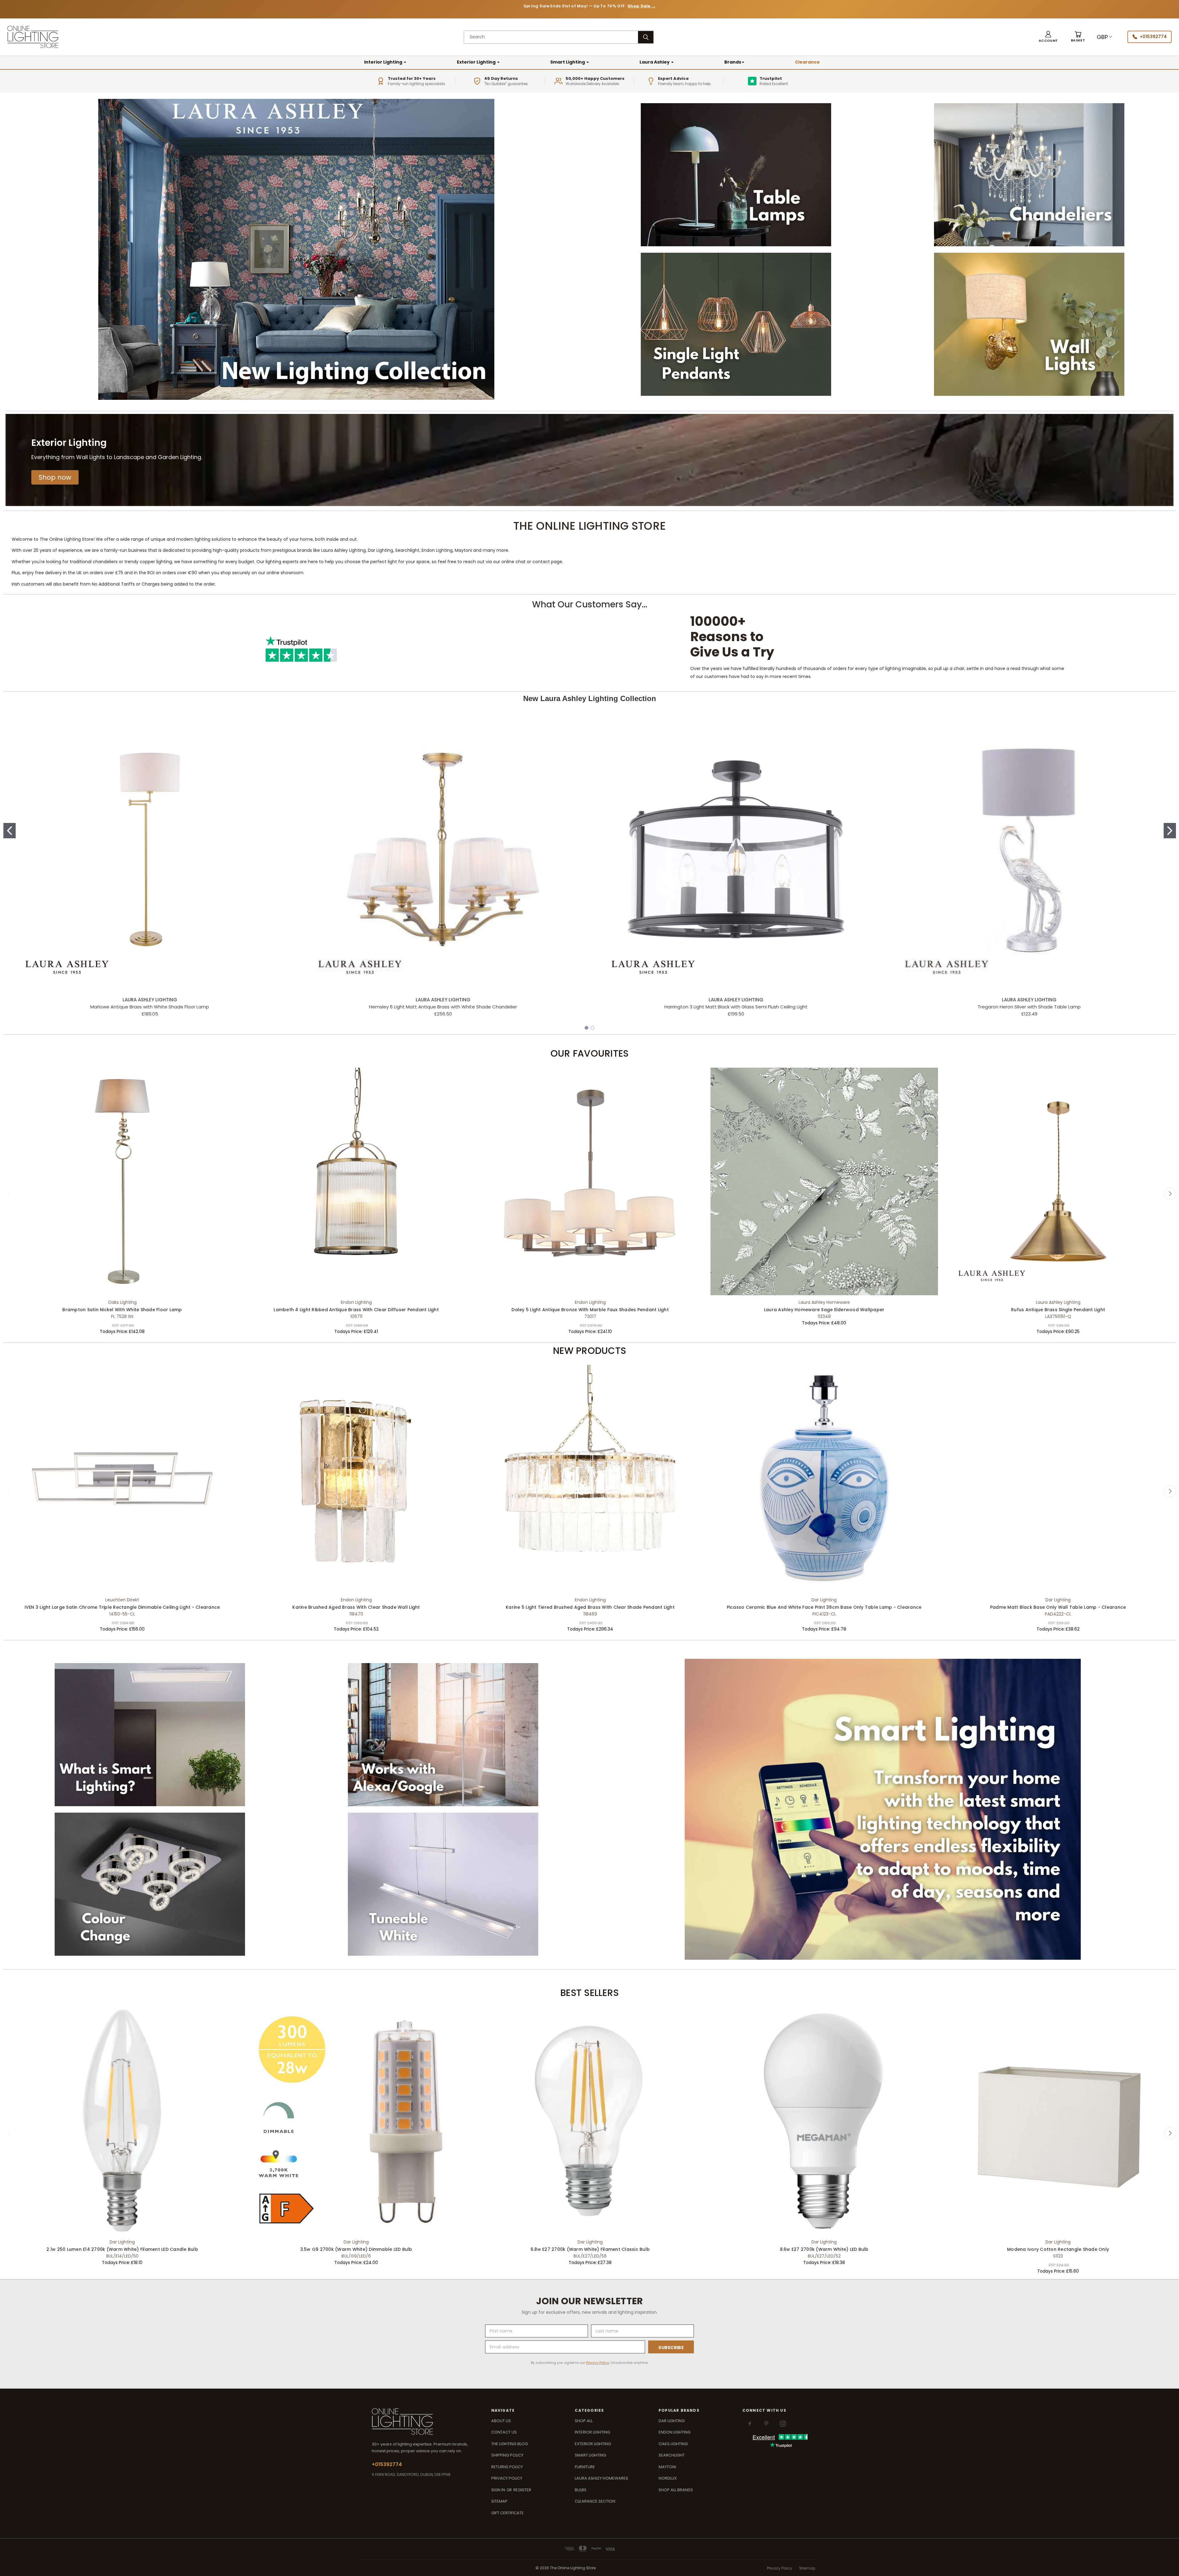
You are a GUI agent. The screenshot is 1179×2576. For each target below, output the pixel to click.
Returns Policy (507, 2467)
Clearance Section (595, 2501)
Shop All (584, 2421)
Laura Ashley (655, 62)
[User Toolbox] (1048, 37)
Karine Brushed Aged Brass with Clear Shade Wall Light (356, 1607)
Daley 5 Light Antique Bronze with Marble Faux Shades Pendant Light (590, 1310)
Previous (9, 1194)
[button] (55, 477)
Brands (733, 62)
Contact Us (504, 2432)
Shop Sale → (642, 6)
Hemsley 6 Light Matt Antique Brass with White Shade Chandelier (443, 1007)
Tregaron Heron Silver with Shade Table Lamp (1029, 1007)
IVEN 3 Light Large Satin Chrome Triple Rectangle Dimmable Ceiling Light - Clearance (122, 1607)
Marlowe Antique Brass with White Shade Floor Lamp (150, 1007)
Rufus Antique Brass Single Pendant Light (1058, 1310)
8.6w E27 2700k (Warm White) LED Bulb (824, 2249)
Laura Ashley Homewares (601, 2478)
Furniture (585, 2467)
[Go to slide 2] (1170, 831)
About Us (501, 2421)
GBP (1102, 37)
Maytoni (667, 2467)
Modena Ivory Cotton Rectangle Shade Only (1058, 2249)
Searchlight (672, 2455)
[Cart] (1078, 37)
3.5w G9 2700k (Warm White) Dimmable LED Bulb (356, 2249)
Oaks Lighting (673, 2444)
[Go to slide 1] (10, 831)
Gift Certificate (508, 2513)
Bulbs (581, 2490)
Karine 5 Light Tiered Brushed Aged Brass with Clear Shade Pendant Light (590, 1607)
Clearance (807, 62)
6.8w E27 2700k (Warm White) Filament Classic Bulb (590, 2249)
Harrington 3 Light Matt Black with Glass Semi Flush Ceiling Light (736, 1007)
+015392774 (1153, 37)
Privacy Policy (598, 2363)
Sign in (499, 2490)
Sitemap (499, 2501)
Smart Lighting (568, 62)
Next (1170, 1194)
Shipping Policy (507, 2455)
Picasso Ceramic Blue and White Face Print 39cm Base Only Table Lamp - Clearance (824, 1607)
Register (522, 2490)
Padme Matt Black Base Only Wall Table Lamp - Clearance (1058, 1607)
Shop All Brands (676, 2490)
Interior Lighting (384, 62)
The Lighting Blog (510, 2444)
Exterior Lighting (477, 62)
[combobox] (551, 37)
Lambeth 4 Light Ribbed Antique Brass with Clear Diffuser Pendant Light (356, 1310)
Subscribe (671, 2348)
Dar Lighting (672, 2421)
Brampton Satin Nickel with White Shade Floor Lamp (122, 1310)
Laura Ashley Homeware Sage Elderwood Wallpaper (824, 1310)
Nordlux (668, 2478)
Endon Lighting (675, 2432)
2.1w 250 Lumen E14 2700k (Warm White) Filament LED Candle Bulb (122, 2249)
